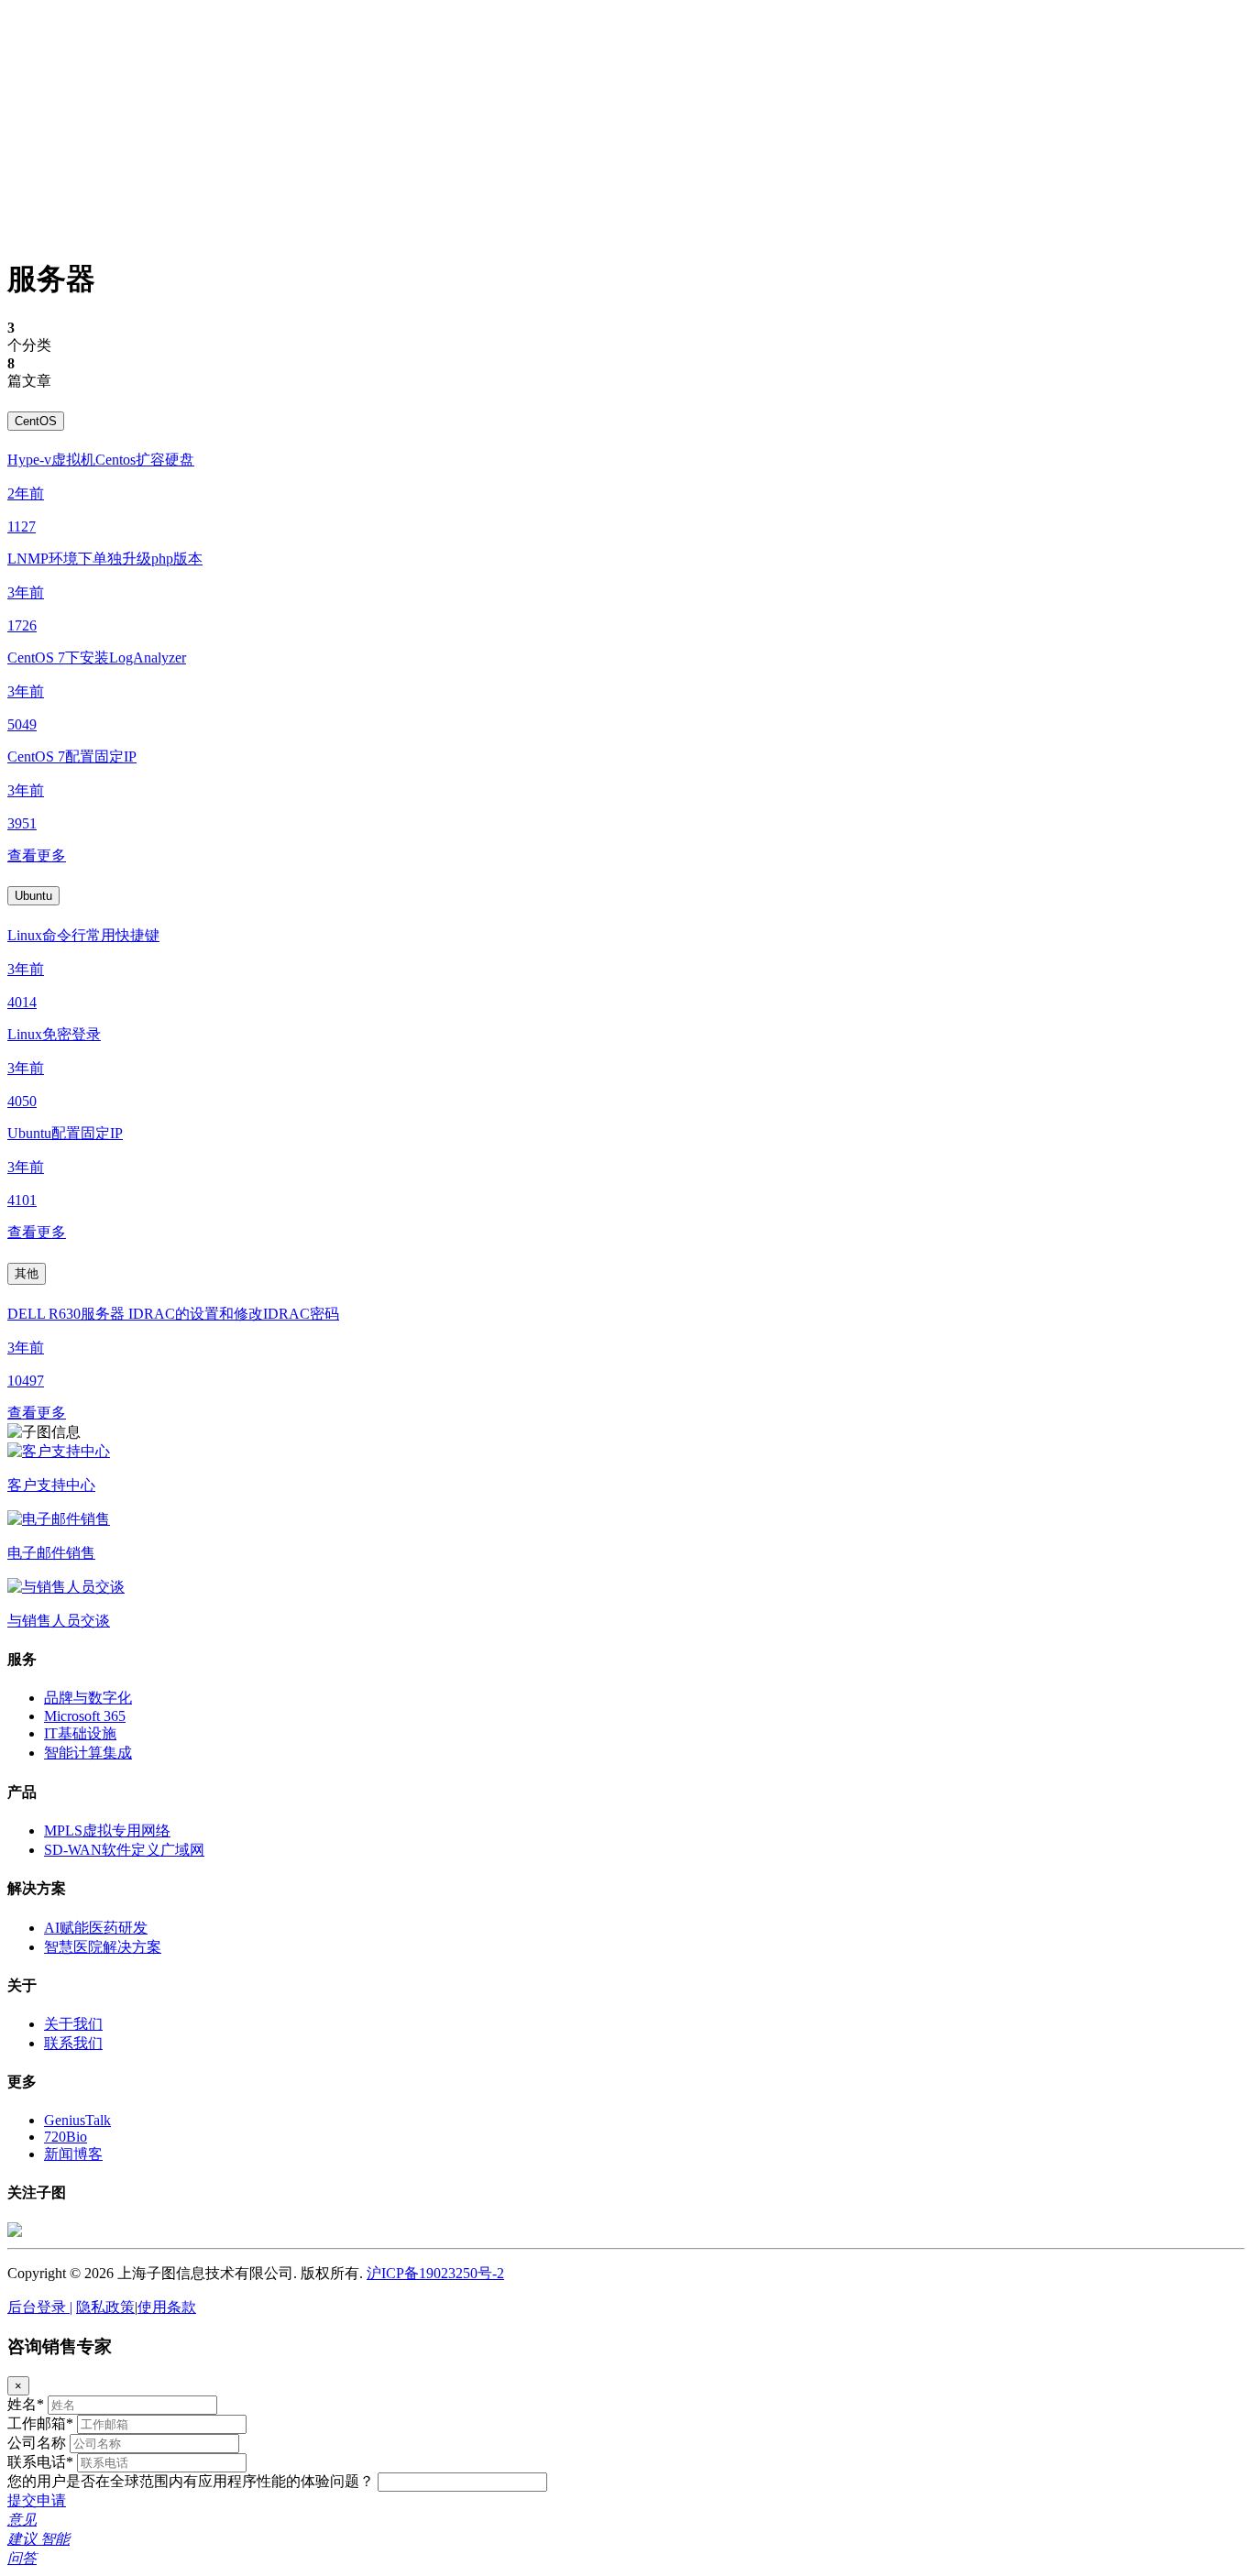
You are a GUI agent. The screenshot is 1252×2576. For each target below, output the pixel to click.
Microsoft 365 (85, 1716)
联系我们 (73, 2043)
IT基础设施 (80, 1733)
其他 (27, 1273)
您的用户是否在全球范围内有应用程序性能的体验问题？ (191, 2481)
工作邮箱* (40, 2423)
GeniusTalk (77, 2120)
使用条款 (167, 2307)
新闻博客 (73, 2154)
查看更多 (37, 855)
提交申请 (37, 2500)
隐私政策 (105, 2307)
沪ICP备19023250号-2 (435, 2273)
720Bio (66, 2137)
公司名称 (37, 2443)
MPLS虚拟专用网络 (107, 1831)
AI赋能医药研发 (96, 1928)
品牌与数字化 (88, 1698)
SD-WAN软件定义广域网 (124, 1850)
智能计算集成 (88, 1753)
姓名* (26, 2404)
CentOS (36, 421)
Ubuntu (33, 896)
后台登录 (40, 2307)
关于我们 (73, 2024)
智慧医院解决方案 (103, 1947)
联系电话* (40, 2462)
